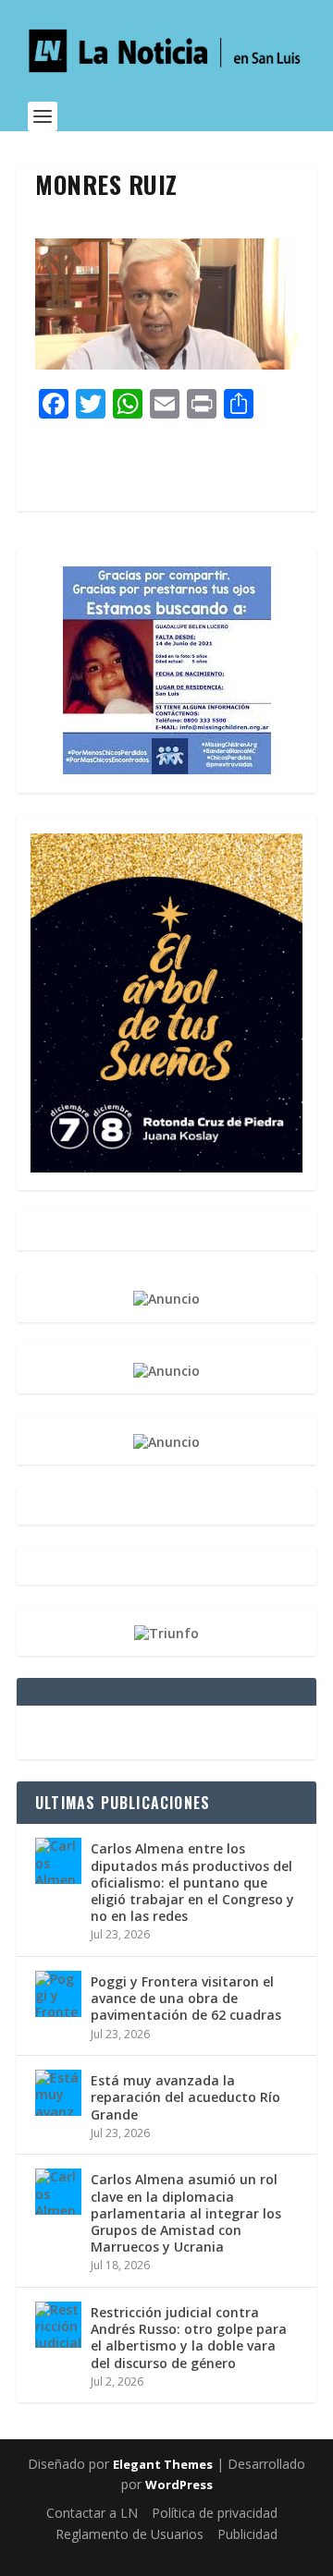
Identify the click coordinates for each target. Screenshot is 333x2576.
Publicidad (247, 2534)
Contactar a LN (92, 2513)
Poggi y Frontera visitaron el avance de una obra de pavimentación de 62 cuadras (186, 1998)
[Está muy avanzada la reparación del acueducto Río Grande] (58, 2093)
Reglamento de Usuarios (129, 2534)
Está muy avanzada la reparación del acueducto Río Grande (185, 2097)
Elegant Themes (163, 2464)
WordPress (179, 2485)
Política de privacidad (215, 2513)
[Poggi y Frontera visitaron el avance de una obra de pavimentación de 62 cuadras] (58, 1994)
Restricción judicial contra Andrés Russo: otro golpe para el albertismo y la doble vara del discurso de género (189, 2338)
